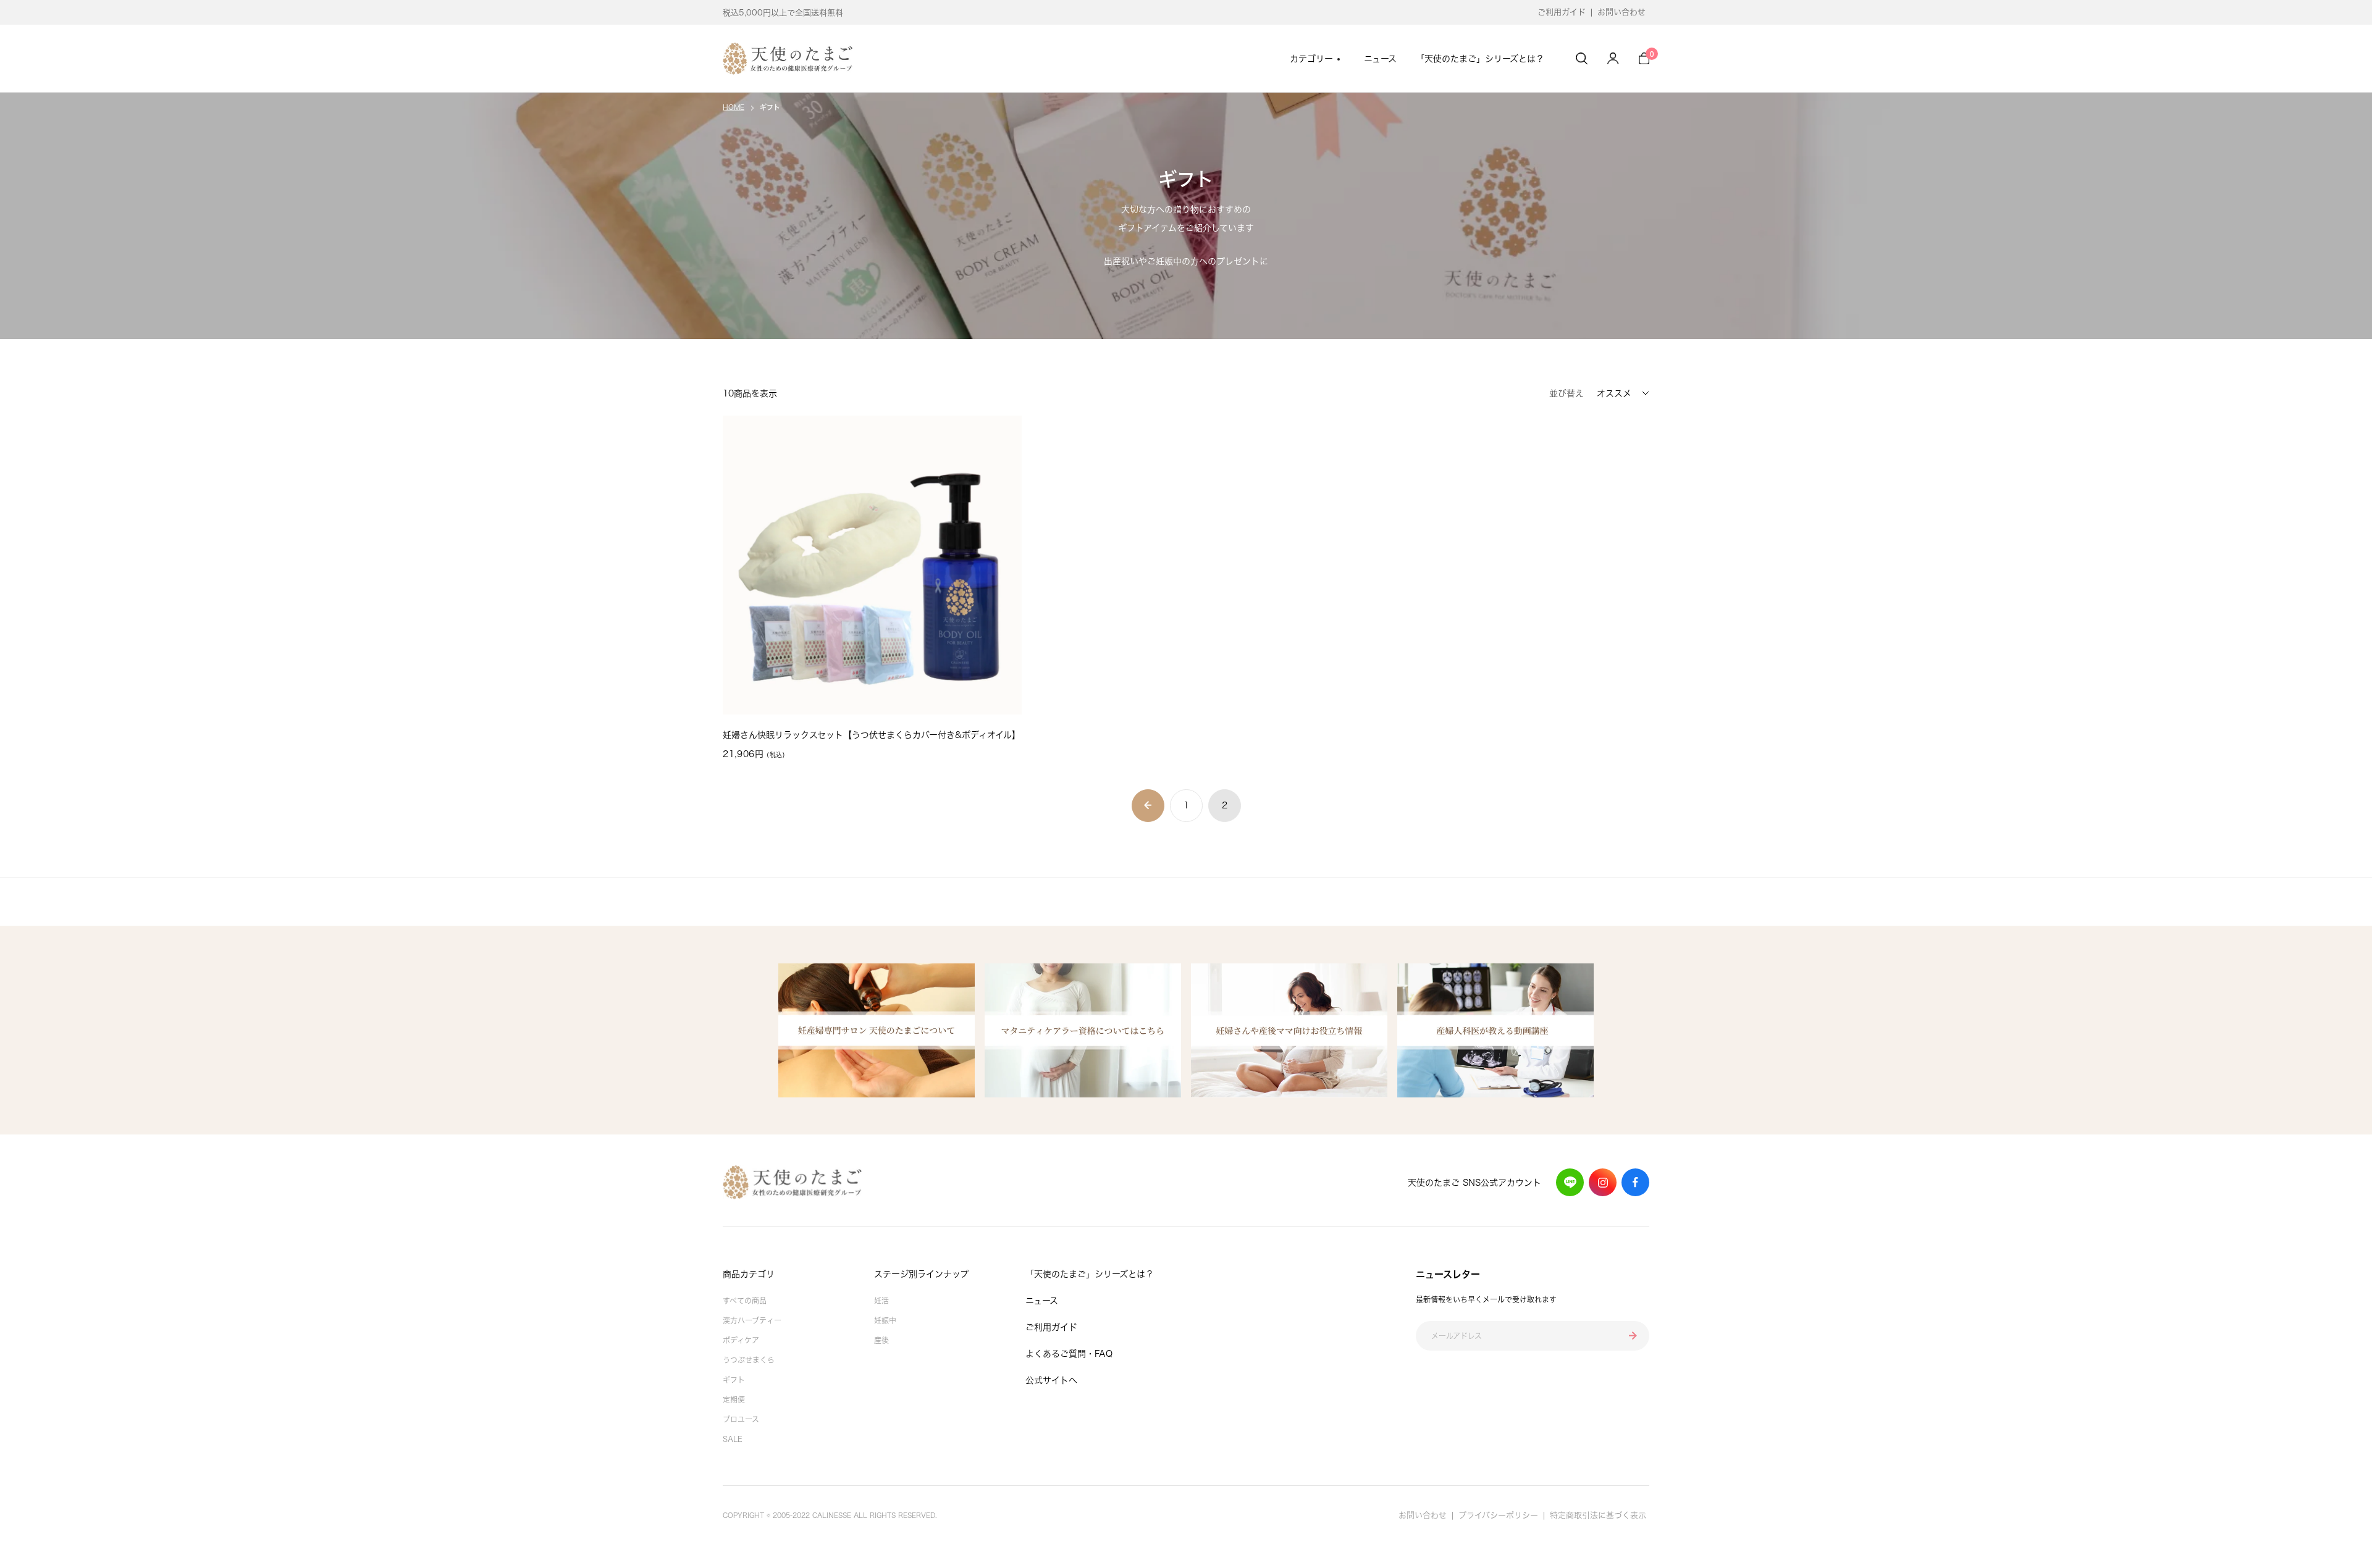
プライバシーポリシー (1498, 1515)
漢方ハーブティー (752, 1320)
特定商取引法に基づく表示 (1598, 1515)
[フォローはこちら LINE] (1570, 1182)
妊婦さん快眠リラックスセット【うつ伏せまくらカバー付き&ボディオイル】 (872, 735)
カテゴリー (1311, 59)
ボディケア (741, 1340)
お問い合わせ (1621, 12)
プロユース (741, 1419)
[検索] (1582, 58)
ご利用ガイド (1562, 12)
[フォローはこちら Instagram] (1603, 1182)
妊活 (881, 1301)
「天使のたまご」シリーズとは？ (1480, 59)
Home (734, 107)
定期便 (734, 1399)
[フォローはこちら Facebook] (1635, 1182)
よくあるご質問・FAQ (1069, 1354)
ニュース (1380, 59)
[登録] (1633, 1336)
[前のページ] (1148, 806)
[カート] (1644, 58)
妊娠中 (885, 1320)
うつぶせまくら (749, 1360)
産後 (881, 1340)
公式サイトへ (1051, 1380)
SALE (733, 1439)
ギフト (734, 1380)
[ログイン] (1613, 58)
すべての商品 (745, 1301)
